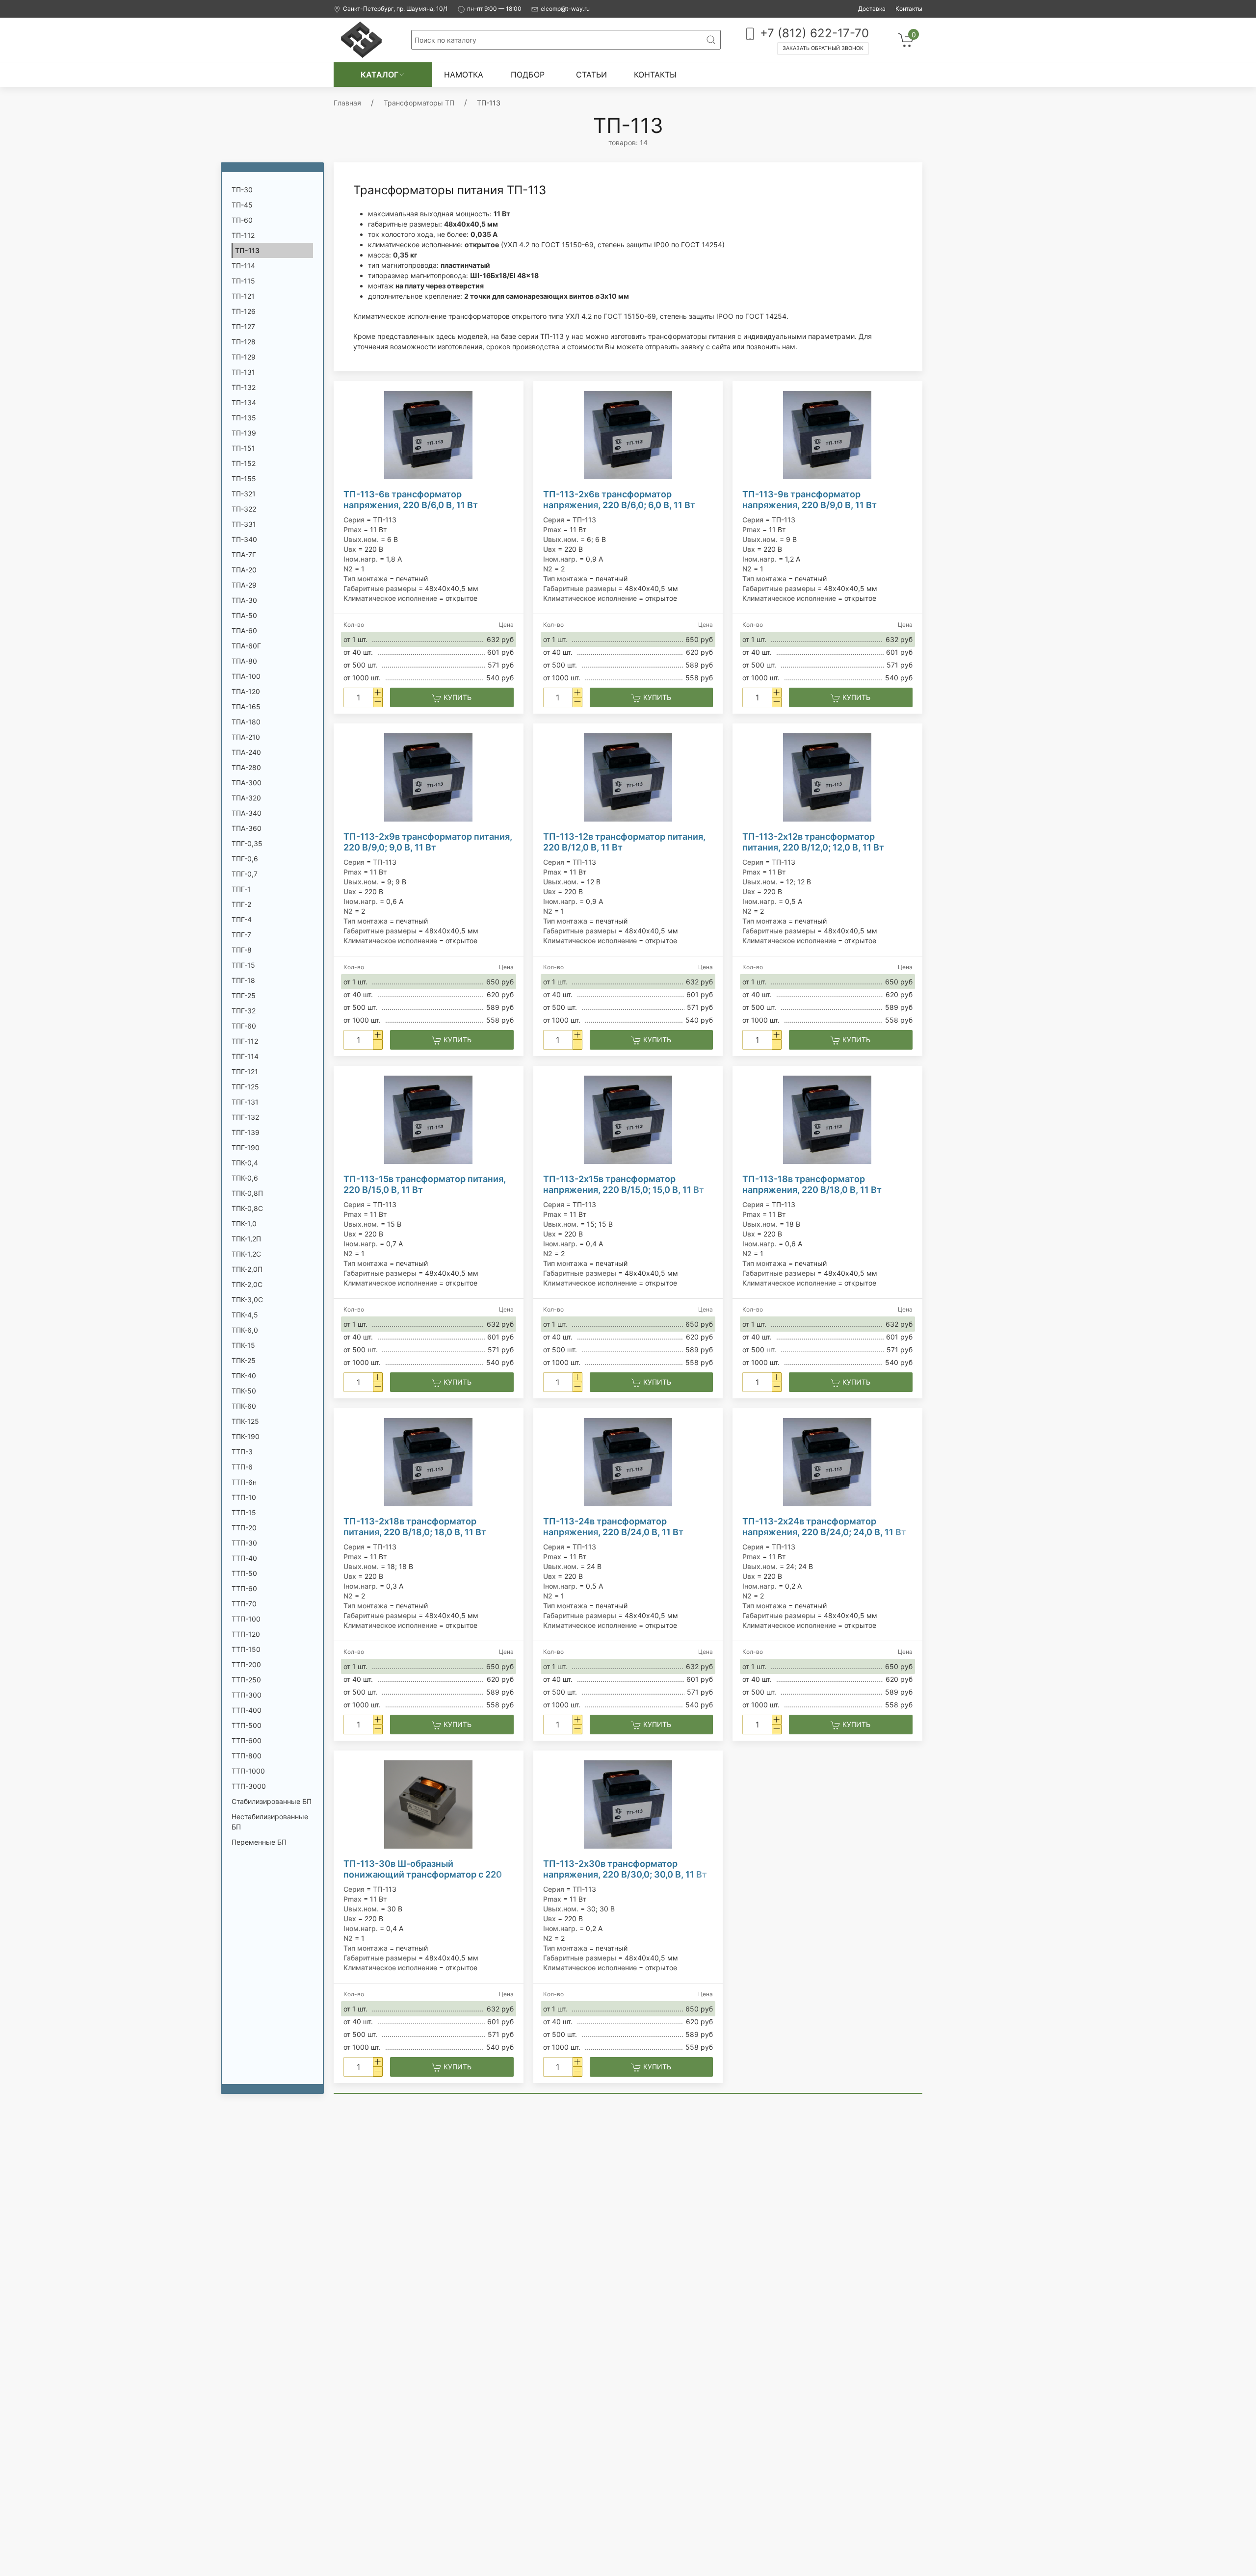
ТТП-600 (247, 1740)
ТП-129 (244, 357)
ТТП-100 (246, 1619)
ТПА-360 (247, 828)
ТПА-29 (244, 585)
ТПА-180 (246, 722)
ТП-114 (243, 266)
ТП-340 (244, 539)
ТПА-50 (244, 615)
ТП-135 (244, 418)
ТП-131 (243, 372)
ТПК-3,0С (247, 1300)
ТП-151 (243, 448)
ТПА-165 (246, 707)
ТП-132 (244, 387)
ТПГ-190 (246, 1147)
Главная (347, 103)
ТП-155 (244, 478)
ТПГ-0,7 (245, 874)
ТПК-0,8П (247, 1193)
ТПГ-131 (245, 1102)
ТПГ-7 (241, 935)
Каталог (379, 75)
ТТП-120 (246, 1634)
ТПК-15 (243, 1345)
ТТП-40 (244, 1558)
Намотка (464, 75)
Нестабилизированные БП (270, 1822)
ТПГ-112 (245, 1041)
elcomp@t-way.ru (565, 9)
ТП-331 (244, 524)
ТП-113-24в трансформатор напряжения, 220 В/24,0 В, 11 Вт (613, 1527)
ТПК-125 (245, 1421)
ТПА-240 (246, 752)
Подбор (528, 75)
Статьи (591, 75)
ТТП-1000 (248, 1771)
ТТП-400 (247, 1710)
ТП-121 (243, 296)
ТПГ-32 (244, 1011)
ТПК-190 (246, 1436)
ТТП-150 (246, 1649)
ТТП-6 (242, 1467)
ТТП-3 (242, 1452)
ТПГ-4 (242, 919)
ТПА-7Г (244, 554)
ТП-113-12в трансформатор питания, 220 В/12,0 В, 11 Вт (624, 842)
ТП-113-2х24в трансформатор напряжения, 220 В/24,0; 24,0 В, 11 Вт (824, 1527)
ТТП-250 (246, 1680)
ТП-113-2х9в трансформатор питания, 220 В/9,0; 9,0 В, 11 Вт (428, 842)
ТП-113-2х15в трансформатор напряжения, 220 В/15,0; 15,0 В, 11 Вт (624, 1184)
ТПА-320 (246, 798)
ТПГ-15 (243, 965)
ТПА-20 (244, 570)
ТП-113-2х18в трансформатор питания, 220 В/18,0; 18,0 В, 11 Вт (415, 1527)
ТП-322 (244, 509)
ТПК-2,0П (247, 1269)
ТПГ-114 (245, 1056)
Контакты (909, 9)
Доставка (872, 9)
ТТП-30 (244, 1543)
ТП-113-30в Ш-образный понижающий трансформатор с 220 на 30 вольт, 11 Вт (423, 1869)
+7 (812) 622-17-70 (813, 33)
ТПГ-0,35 (247, 843)
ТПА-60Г (246, 646)
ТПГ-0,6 (245, 859)
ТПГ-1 (241, 889)
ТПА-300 (247, 783)
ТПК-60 (244, 1406)
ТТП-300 (247, 1695)
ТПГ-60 (244, 1026)
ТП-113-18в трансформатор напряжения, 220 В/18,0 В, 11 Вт (812, 1184)
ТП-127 (243, 326)
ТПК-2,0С (247, 1284)
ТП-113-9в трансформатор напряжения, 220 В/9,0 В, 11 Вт (810, 500)
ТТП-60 (244, 1588)
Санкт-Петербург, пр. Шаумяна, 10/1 (395, 9)
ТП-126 (244, 311)
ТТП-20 (244, 1528)
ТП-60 (242, 220)
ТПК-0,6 (245, 1178)
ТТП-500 (247, 1725)
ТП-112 (243, 235)
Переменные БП (259, 1842)
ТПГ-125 (245, 1087)
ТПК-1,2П (246, 1239)
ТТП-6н (244, 1482)
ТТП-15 (244, 1512)
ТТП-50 (244, 1573)
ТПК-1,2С (246, 1254)
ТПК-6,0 (245, 1330)
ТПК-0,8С (247, 1208)
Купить (457, 697)
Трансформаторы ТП (419, 103)
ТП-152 (244, 463)
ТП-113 (247, 250)
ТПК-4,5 (245, 1315)
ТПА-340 (247, 813)
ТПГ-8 (242, 950)
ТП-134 (244, 402)
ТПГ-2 (241, 904)
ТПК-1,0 (244, 1224)
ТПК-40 (244, 1376)
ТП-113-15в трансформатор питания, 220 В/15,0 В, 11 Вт (425, 1184)
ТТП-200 (246, 1664)
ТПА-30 (244, 600)
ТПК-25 (244, 1360)
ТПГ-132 (245, 1117)
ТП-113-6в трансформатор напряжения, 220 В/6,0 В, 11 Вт (411, 500)
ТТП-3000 (249, 1786)
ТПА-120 (246, 691)
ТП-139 (244, 433)
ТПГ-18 (243, 980)
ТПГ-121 (245, 1071)
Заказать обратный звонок (823, 48)
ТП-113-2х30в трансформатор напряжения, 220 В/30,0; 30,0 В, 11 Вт (625, 1869)
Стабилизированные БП (272, 1801)
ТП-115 (243, 281)
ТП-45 (242, 205)
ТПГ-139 (246, 1132)
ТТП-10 (244, 1497)
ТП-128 (244, 342)
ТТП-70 (244, 1604)
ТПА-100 (246, 676)
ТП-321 (244, 494)
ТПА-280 (246, 767)
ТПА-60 (244, 631)
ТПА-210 (246, 737)
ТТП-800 (247, 1756)
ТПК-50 (244, 1391)
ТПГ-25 (244, 995)
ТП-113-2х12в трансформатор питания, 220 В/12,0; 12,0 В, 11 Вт (813, 842)
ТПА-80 (244, 661)
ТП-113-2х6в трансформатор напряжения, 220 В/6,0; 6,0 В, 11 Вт (619, 500)
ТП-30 (242, 190)
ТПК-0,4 (245, 1163)
